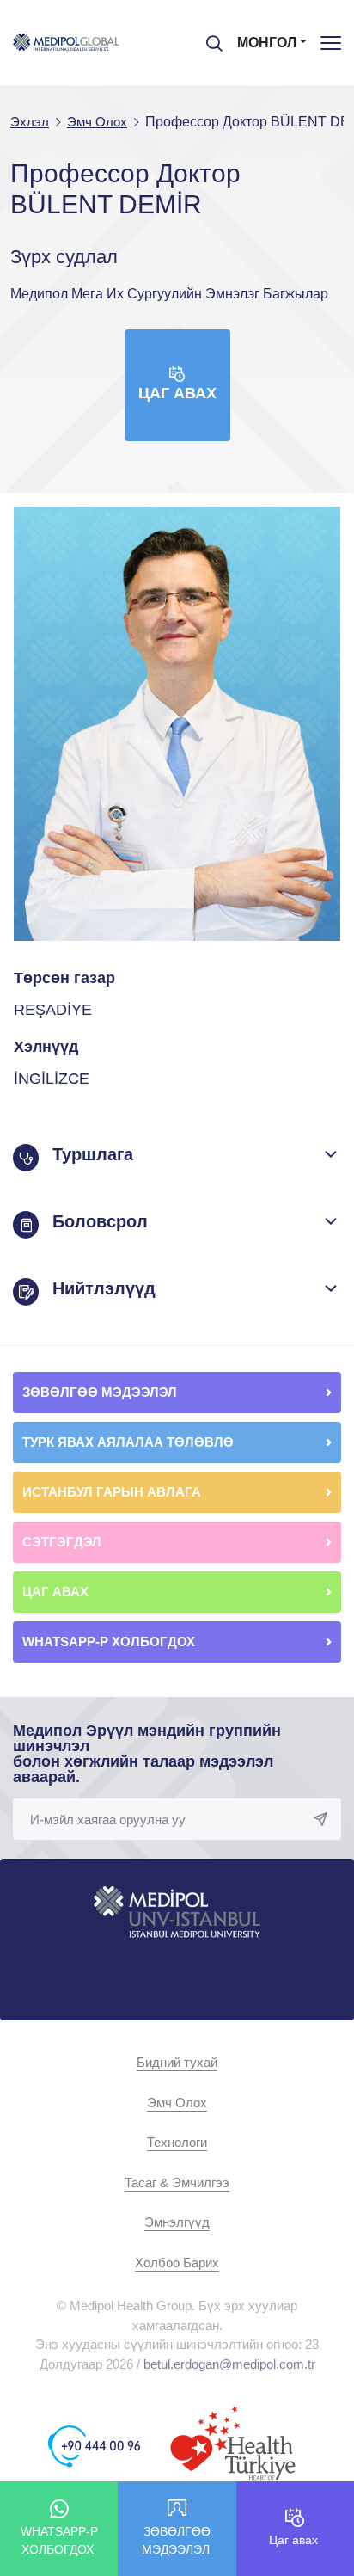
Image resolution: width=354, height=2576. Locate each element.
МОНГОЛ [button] (267, 43)
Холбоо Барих (177, 2262)
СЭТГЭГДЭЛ (62, 1542)
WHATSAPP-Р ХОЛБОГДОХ (110, 1642)
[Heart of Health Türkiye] (233, 2445)
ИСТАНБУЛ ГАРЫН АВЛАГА (112, 1492)
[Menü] (331, 43)
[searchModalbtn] (208, 37)
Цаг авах (177, 393)
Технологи (177, 2142)
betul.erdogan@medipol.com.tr (229, 2364)
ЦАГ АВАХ (57, 1592)
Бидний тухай (177, 2062)
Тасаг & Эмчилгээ (177, 2183)
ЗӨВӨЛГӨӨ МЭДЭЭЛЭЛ (101, 1392)
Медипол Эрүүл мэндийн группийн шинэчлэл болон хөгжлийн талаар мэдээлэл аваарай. (147, 1754)
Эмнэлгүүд (177, 2222)
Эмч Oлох (177, 2103)
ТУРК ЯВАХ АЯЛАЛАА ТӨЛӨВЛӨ (130, 1442)
